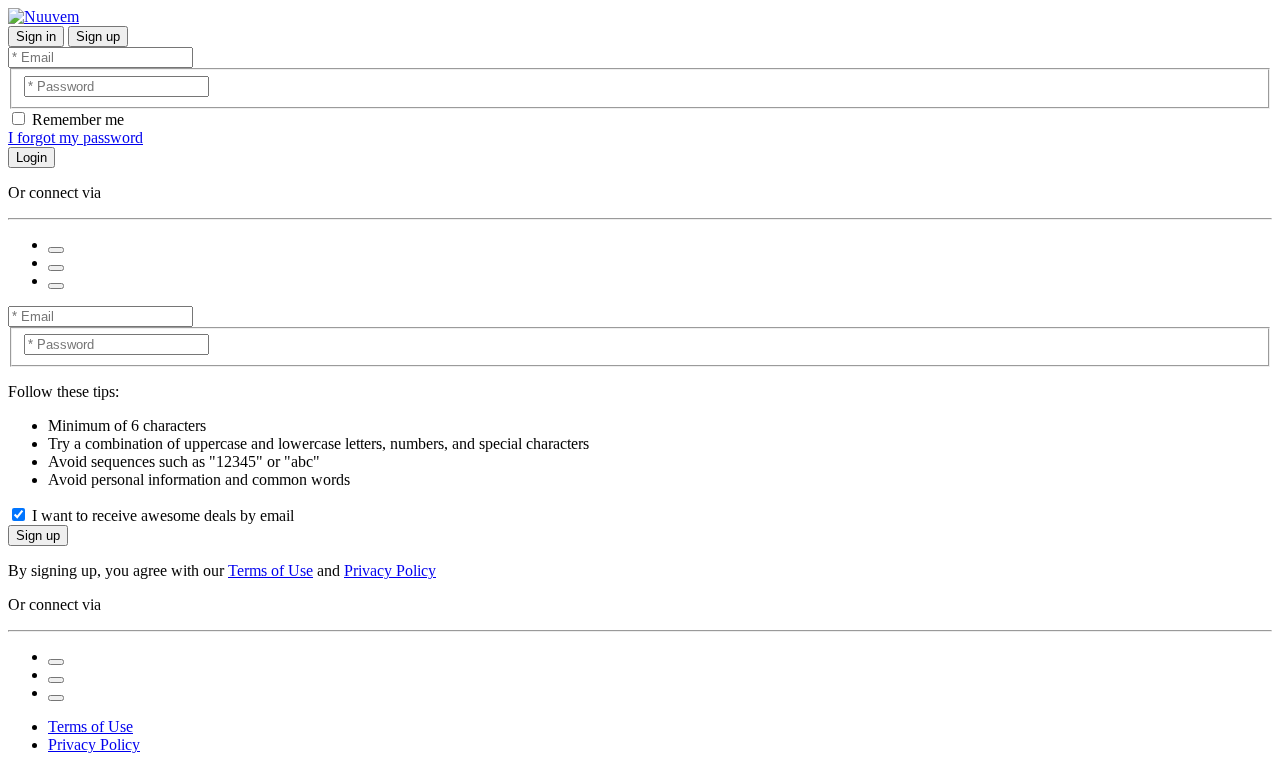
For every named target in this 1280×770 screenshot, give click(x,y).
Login (31, 157)
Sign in (36, 36)
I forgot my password (75, 137)
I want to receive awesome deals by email (163, 515)
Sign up (98, 36)
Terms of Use (270, 570)
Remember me (78, 119)
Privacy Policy (390, 570)
